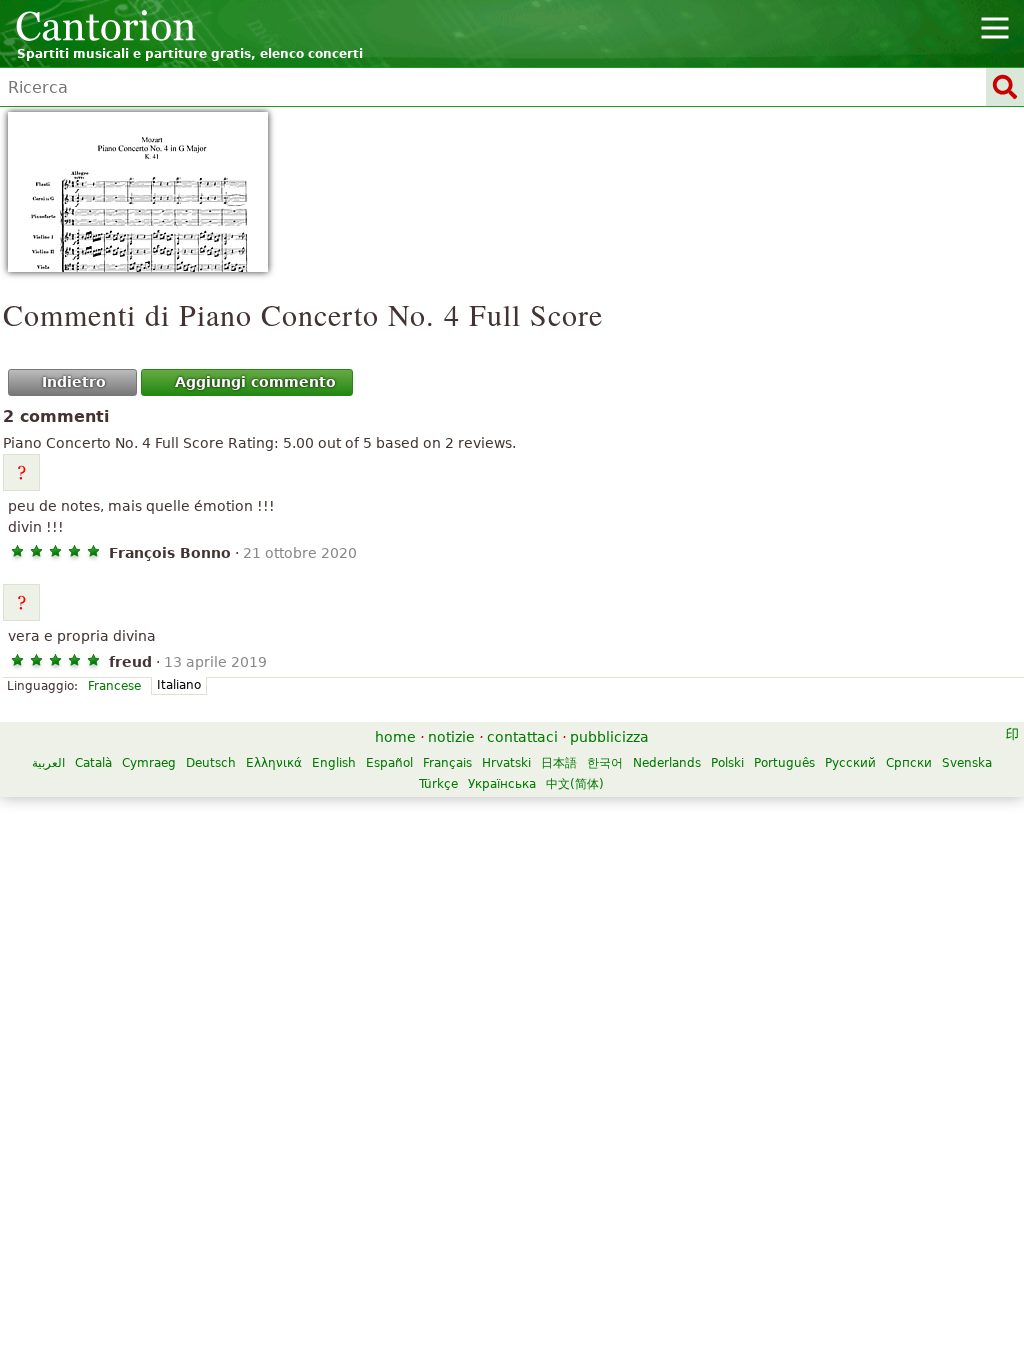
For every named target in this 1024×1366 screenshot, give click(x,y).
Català (93, 763)
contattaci (522, 737)
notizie (451, 737)
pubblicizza (609, 737)
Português (784, 763)
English (334, 763)
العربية (48, 763)
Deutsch (211, 763)
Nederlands (667, 763)
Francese (114, 686)
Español (389, 763)
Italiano (179, 685)
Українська (502, 784)
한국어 (605, 763)
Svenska (967, 763)
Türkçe (438, 784)
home (395, 737)
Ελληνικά (274, 763)
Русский (850, 763)
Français (447, 763)
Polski (727, 763)
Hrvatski (506, 763)
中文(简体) (575, 784)
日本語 (559, 763)
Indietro (74, 382)
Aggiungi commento (255, 382)
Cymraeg (149, 763)
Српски (909, 763)
